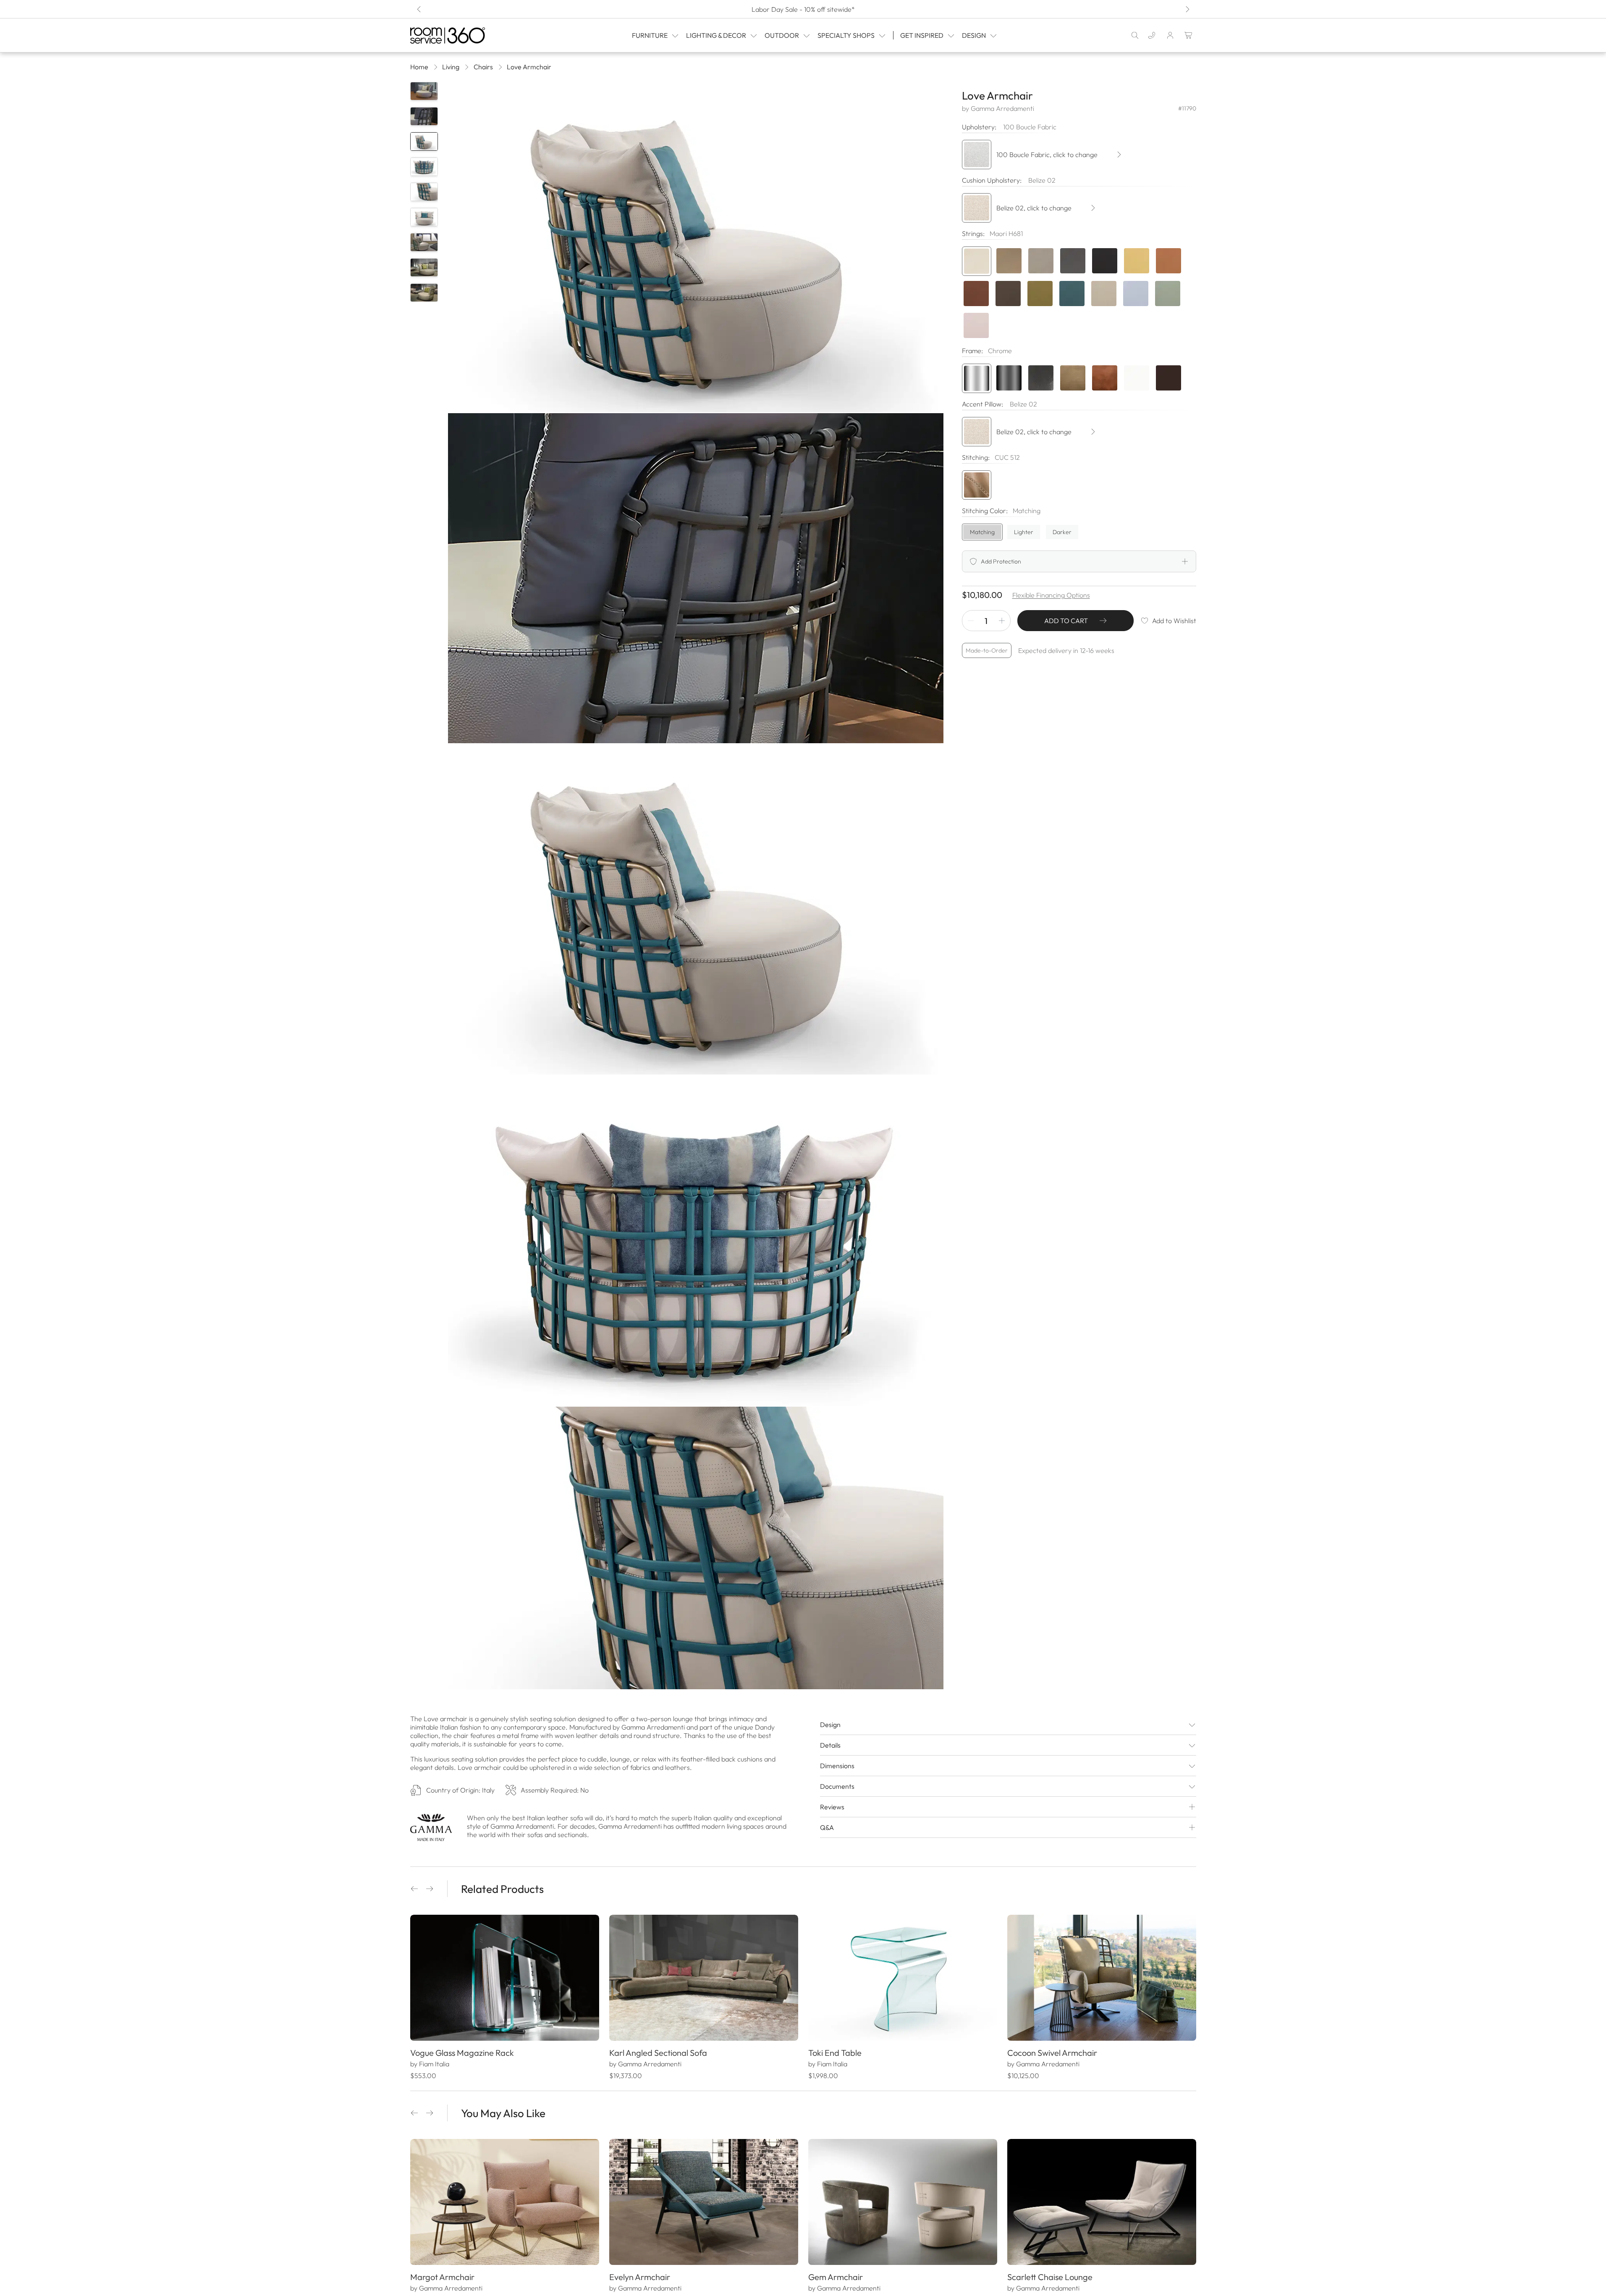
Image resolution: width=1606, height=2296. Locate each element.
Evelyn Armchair (640, 2277)
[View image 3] (424, 142)
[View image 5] (424, 192)
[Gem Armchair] (903, 2202)
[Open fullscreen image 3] (696, 909)
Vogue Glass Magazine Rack (462, 2053)
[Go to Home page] (465, 35)
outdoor (782, 35)
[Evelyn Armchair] (704, 2202)
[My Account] (1170, 35)
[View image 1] (424, 91)
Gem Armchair (836, 2277)
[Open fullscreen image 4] (696, 1241)
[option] (977, 261)
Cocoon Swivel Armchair (1052, 2053)
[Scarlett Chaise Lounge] (1102, 2202)
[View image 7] (424, 242)
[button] (414, 1889)
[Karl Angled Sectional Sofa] (704, 1978)
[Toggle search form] (1135, 35)
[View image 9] (424, 293)
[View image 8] (424, 267)
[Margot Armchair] (505, 2202)
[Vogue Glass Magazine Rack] (505, 1978)
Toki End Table (835, 2053)
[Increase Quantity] (1002, 621)
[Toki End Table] (903, 1978)
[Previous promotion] (419, 9)
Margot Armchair (442, 2277)
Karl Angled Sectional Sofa (658, 2053)
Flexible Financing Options (1051, 595)
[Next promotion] (1187, 9)
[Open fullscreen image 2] (696, 578)
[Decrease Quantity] (971, 621)
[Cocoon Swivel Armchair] (1102, 1978)
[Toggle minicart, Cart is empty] (1189, 35)
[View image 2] (424, 116)
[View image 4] (424, 167)
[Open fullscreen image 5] (696, 1572)
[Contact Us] (1152, 35)
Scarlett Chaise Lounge (1050, 2277)
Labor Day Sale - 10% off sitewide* (803, 9)
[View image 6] (424, 217)
